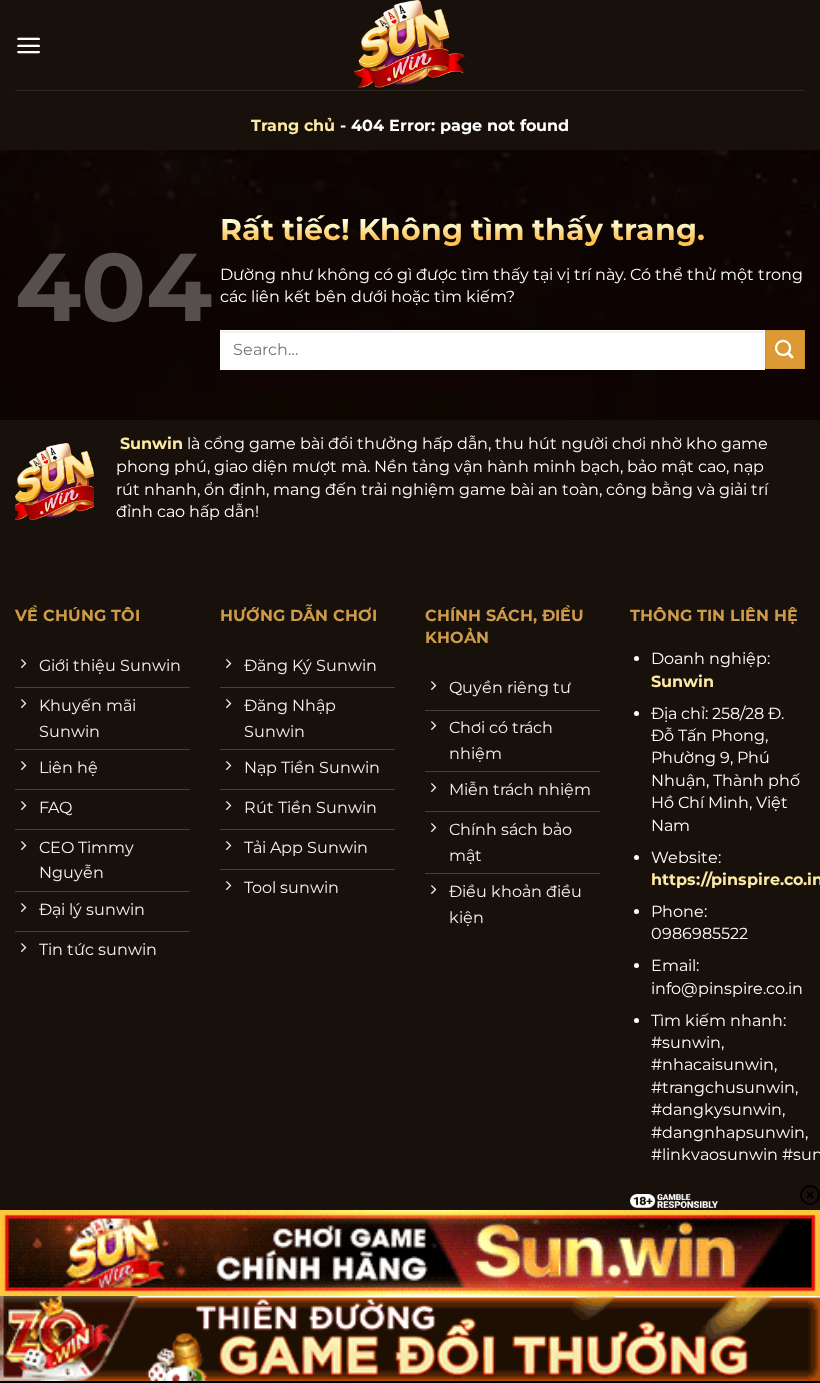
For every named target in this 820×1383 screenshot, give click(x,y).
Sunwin (151, 443)
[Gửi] (785, 349)
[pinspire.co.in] (410, 45)
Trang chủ (293, 125)
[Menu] (28, 45)
